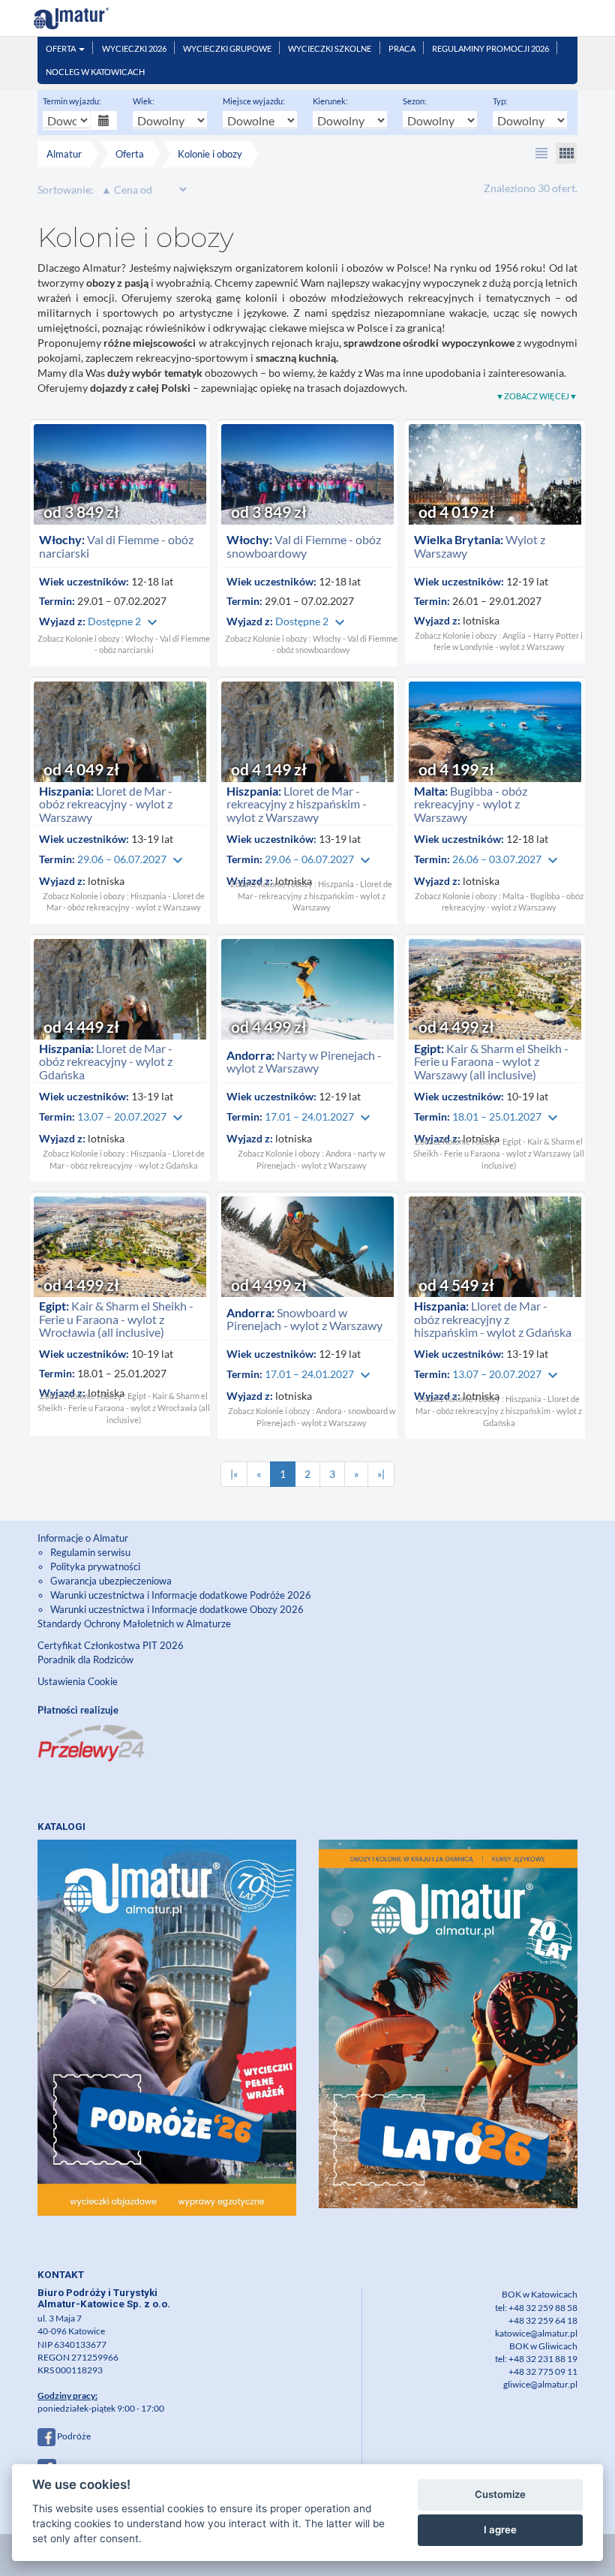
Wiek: (144, 101)
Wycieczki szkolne (330, 48)
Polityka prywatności (95, 1566)
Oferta (61, 48)
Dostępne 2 (124, 621)
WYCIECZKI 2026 (134, 48)
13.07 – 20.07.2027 (132, 1116)
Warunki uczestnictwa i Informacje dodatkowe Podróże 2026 (181, 1595)
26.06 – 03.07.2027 (507, 859)
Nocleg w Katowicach (95, 72)
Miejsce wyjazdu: (254, 101)
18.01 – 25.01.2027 (507, 1116)
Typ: (500, 101)
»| (381, 1474)
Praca (402, 48)
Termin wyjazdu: (72, 101)
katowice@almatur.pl (536, 2333)
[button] (541, 153)
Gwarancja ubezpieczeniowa (111, 1581)
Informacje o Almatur (83, 1538)
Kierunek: (330, 101)
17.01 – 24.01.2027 (319, 1116)
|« (234, 1474)
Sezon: (415, 101)
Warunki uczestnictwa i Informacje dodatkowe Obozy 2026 (177, 1609)
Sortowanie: (66, 190)
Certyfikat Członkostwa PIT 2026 (111, 1645)
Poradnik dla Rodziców (87, 1660)
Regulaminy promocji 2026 (490, 48)
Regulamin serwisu (90, 1552)
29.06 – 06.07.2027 (132, 859)
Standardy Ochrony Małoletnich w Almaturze (134, 1624)
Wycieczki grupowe (227, 48)
